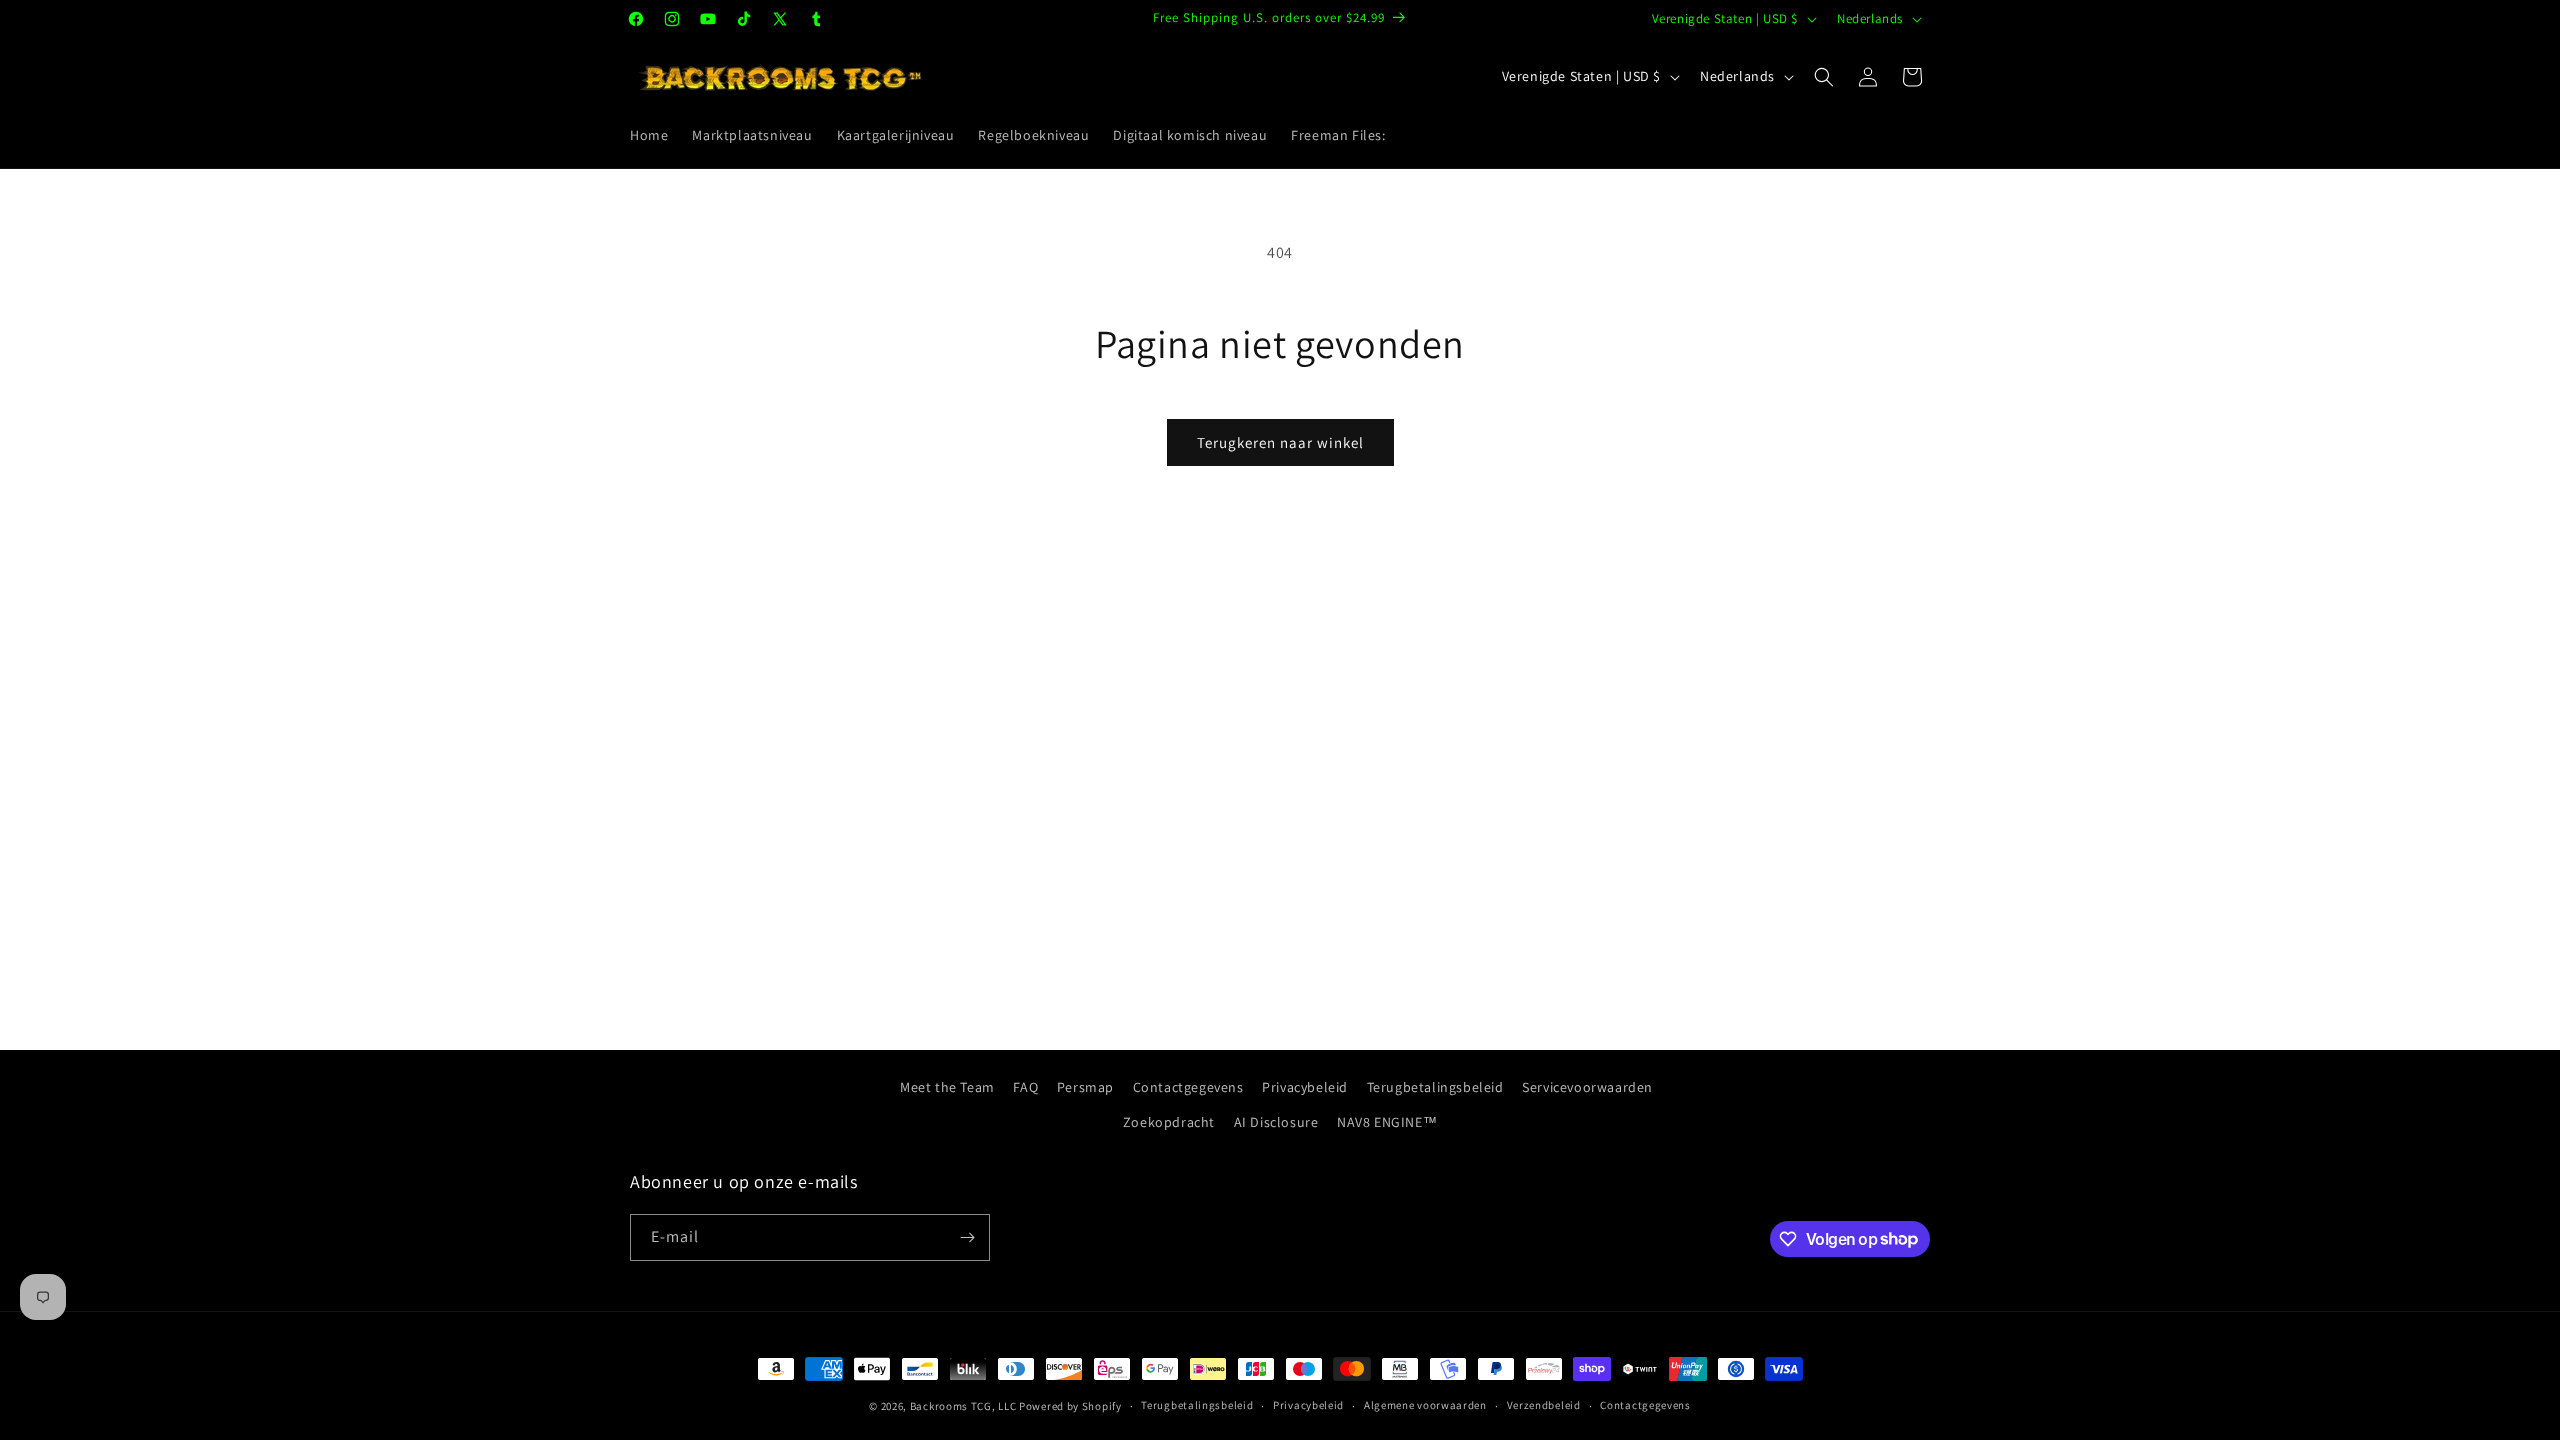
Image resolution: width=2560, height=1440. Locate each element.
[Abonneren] (967, 1237)
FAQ (1025, 1087)
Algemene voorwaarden (1425, 1405)
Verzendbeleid (1544, 1405)
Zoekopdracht (1169, 1122)
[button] (1824, 77)
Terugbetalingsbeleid (1435, 1087)
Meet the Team (947, 1087)
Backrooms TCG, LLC (963, 1406)
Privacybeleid (1305, 1087)
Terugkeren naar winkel (1280, 442)
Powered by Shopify (1070, 1406)
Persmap (1085, 1087)
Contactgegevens (1188, 1087)
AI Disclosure (1276, 1122)
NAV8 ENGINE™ (1387, 1122)
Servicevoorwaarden (1587, 1087)
